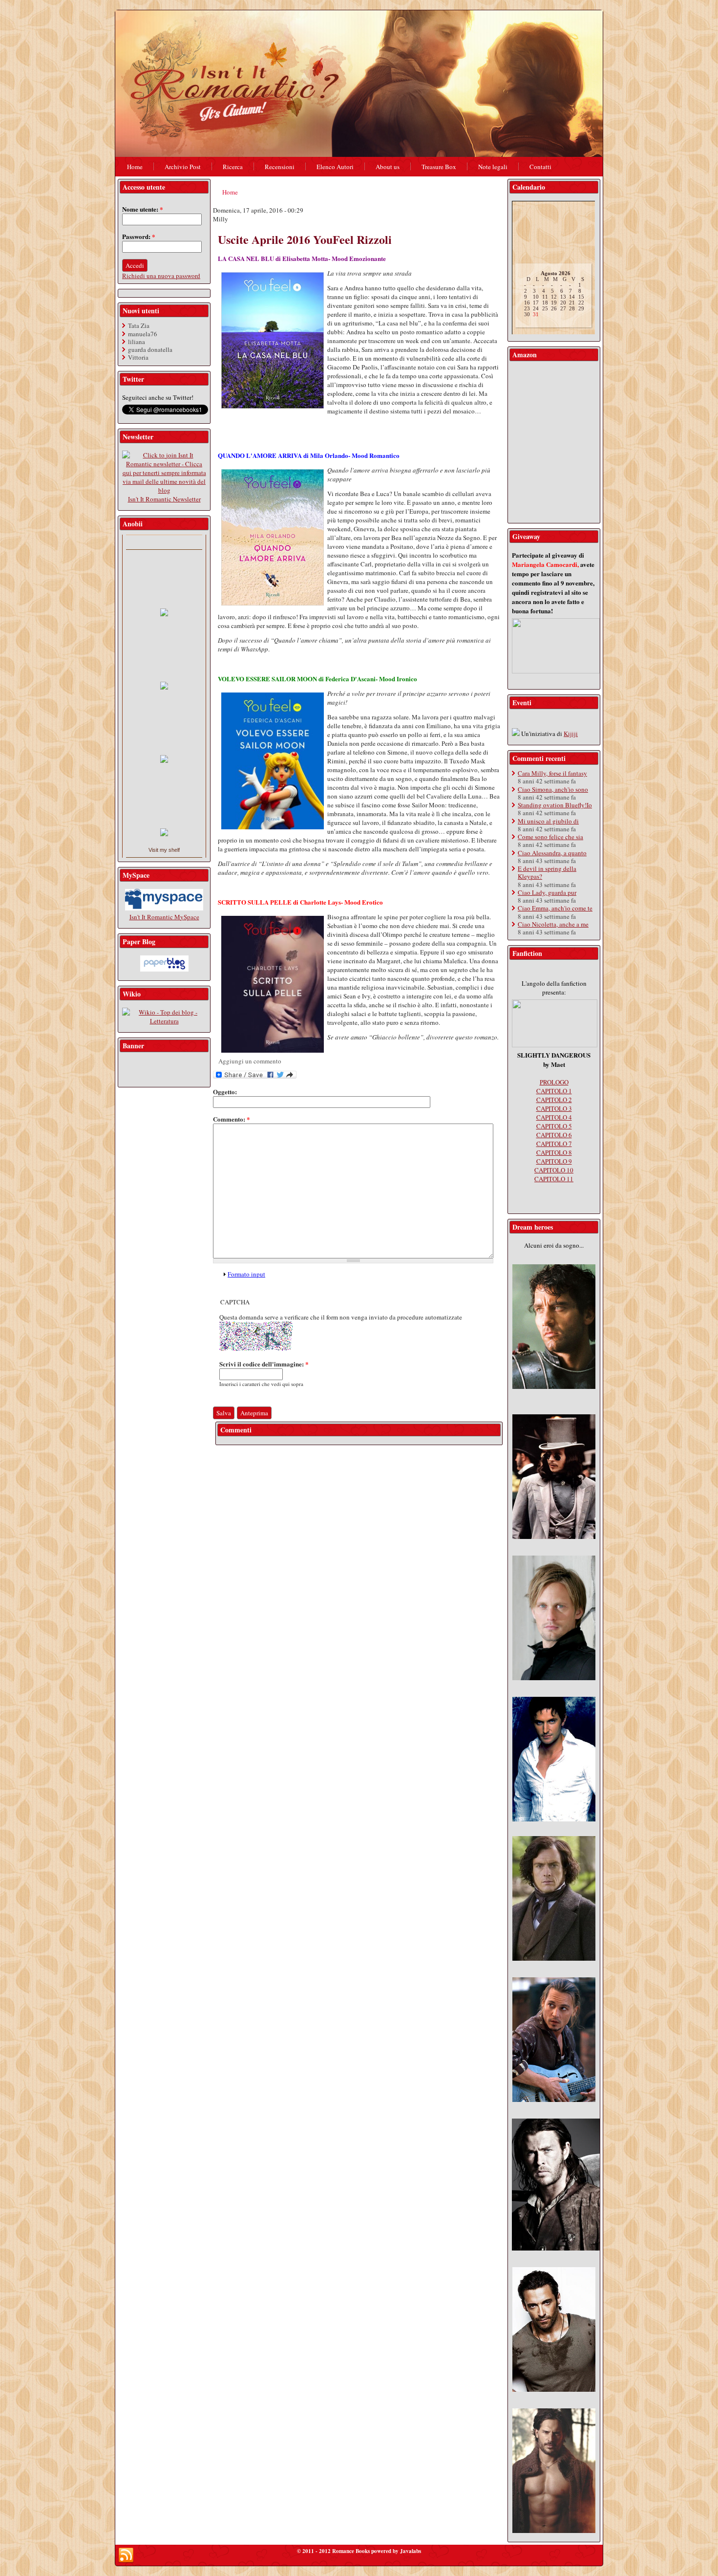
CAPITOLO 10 (554, 1170)
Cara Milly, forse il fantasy (552, 773)
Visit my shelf (164, 850)
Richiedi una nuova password (161, 276)
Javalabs (411, 2551)
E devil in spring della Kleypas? (547, 872)
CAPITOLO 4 (554, 1117)
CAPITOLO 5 (554, 1126)
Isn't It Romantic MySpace (164, 917)
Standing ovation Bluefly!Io (555, 805)
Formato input (246, 1274)
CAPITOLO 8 (554, 1152)
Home (230, 192)
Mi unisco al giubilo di (548, 821)
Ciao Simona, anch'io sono (553, 789)
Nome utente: (143, 209)
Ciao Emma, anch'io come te (555, 908)
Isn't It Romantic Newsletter (164, 499)
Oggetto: (225, 1092)
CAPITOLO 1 (554, 1091)
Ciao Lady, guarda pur (547, 892)
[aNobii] (164, 542)
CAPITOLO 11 (554, 1179)
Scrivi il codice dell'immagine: (264, 1364)
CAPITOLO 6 (554, 1135)
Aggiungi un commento (250, 1061)
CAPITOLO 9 (554, 1161)
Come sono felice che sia (550, 837)
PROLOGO (554, 1082)
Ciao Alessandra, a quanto (552, 853)
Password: (139, 236)
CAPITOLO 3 (554, 1108)
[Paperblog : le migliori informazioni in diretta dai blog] (164, 969)
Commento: (232, 1119)
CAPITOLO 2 (554, 1100)
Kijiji (571, 734)
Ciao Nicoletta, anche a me (553, 924)
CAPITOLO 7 (554, 1144)
